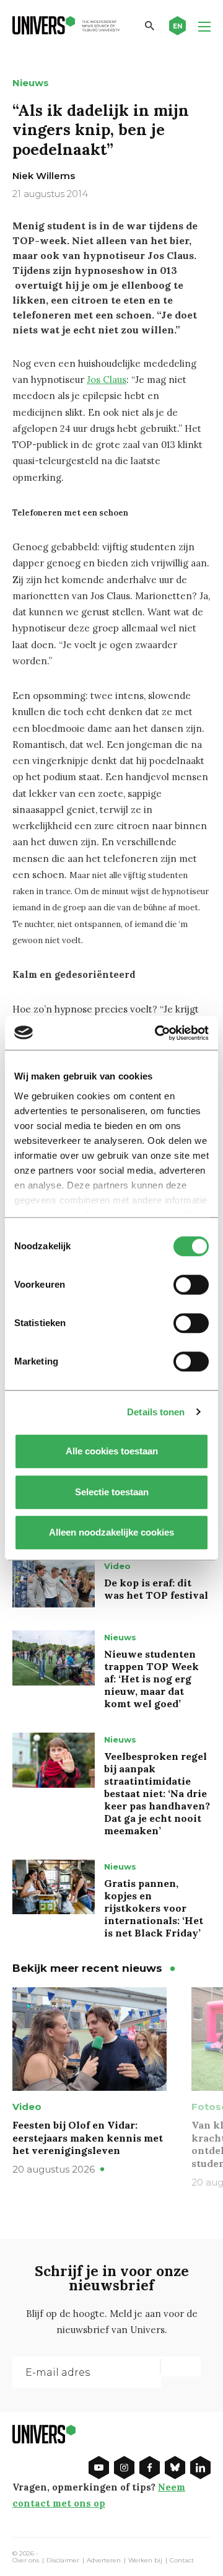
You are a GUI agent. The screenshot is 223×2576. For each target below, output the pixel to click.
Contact (182, 2561)
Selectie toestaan (112, 1492)
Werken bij (145, 2561)
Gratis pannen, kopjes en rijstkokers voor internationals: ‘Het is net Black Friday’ (154, 1908)
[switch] (191, 1285)
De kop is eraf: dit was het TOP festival (156, 1589)
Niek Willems (44, 176)
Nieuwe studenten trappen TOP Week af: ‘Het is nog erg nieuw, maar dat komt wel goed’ (151, 1679)
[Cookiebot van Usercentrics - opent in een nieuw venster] (157, 1033)
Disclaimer (63, 2561)
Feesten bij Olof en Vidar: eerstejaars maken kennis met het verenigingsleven (88, 2138)
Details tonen (156, 1412)
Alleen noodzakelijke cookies (111, 1532)
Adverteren (104, 2561)
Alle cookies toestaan (112, 1451)
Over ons (26, 2561)
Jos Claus (107, 380)
